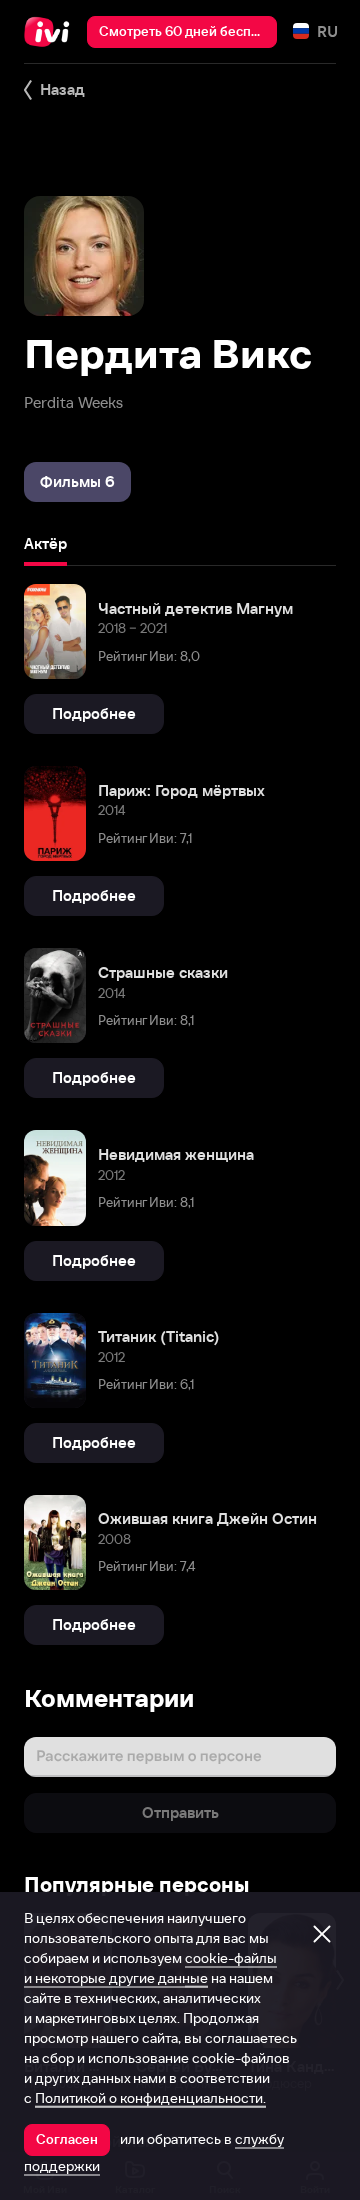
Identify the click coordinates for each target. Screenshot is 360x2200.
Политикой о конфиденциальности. (150, 2098)
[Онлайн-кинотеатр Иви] (51, 32)
